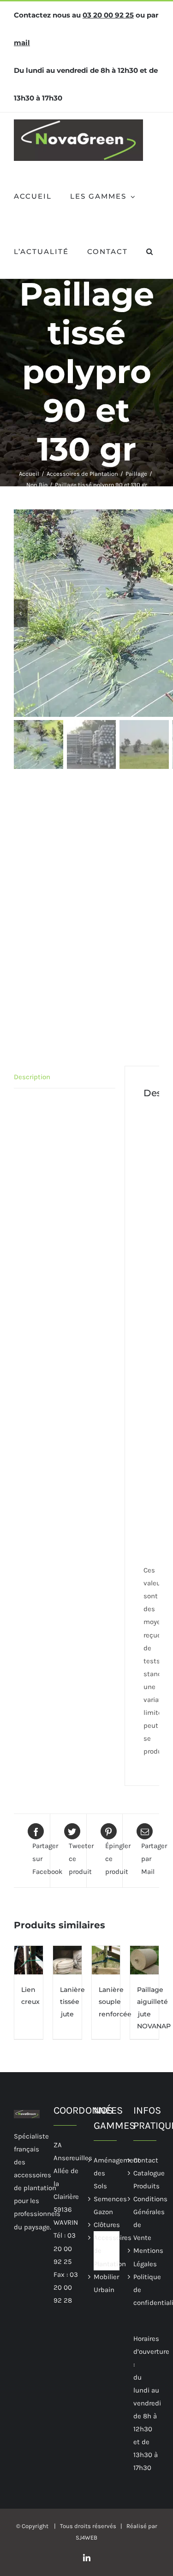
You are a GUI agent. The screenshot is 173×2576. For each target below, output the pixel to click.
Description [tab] (32, 1077)
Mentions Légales (146, 2257)
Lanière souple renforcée (115, 2002)
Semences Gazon (107, 2205)
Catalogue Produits (146, 2180)
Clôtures (107, 2225)
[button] (150, 251)
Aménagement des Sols (107, 2173)
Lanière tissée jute (72, 2002)
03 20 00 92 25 (108, 15)
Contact (146, 2160)
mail (22, 43)
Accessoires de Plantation (107, 2251)
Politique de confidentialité (146, 2290)
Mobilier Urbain (106, 2283)
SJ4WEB (86, 2538)
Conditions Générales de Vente (146, 2218)
